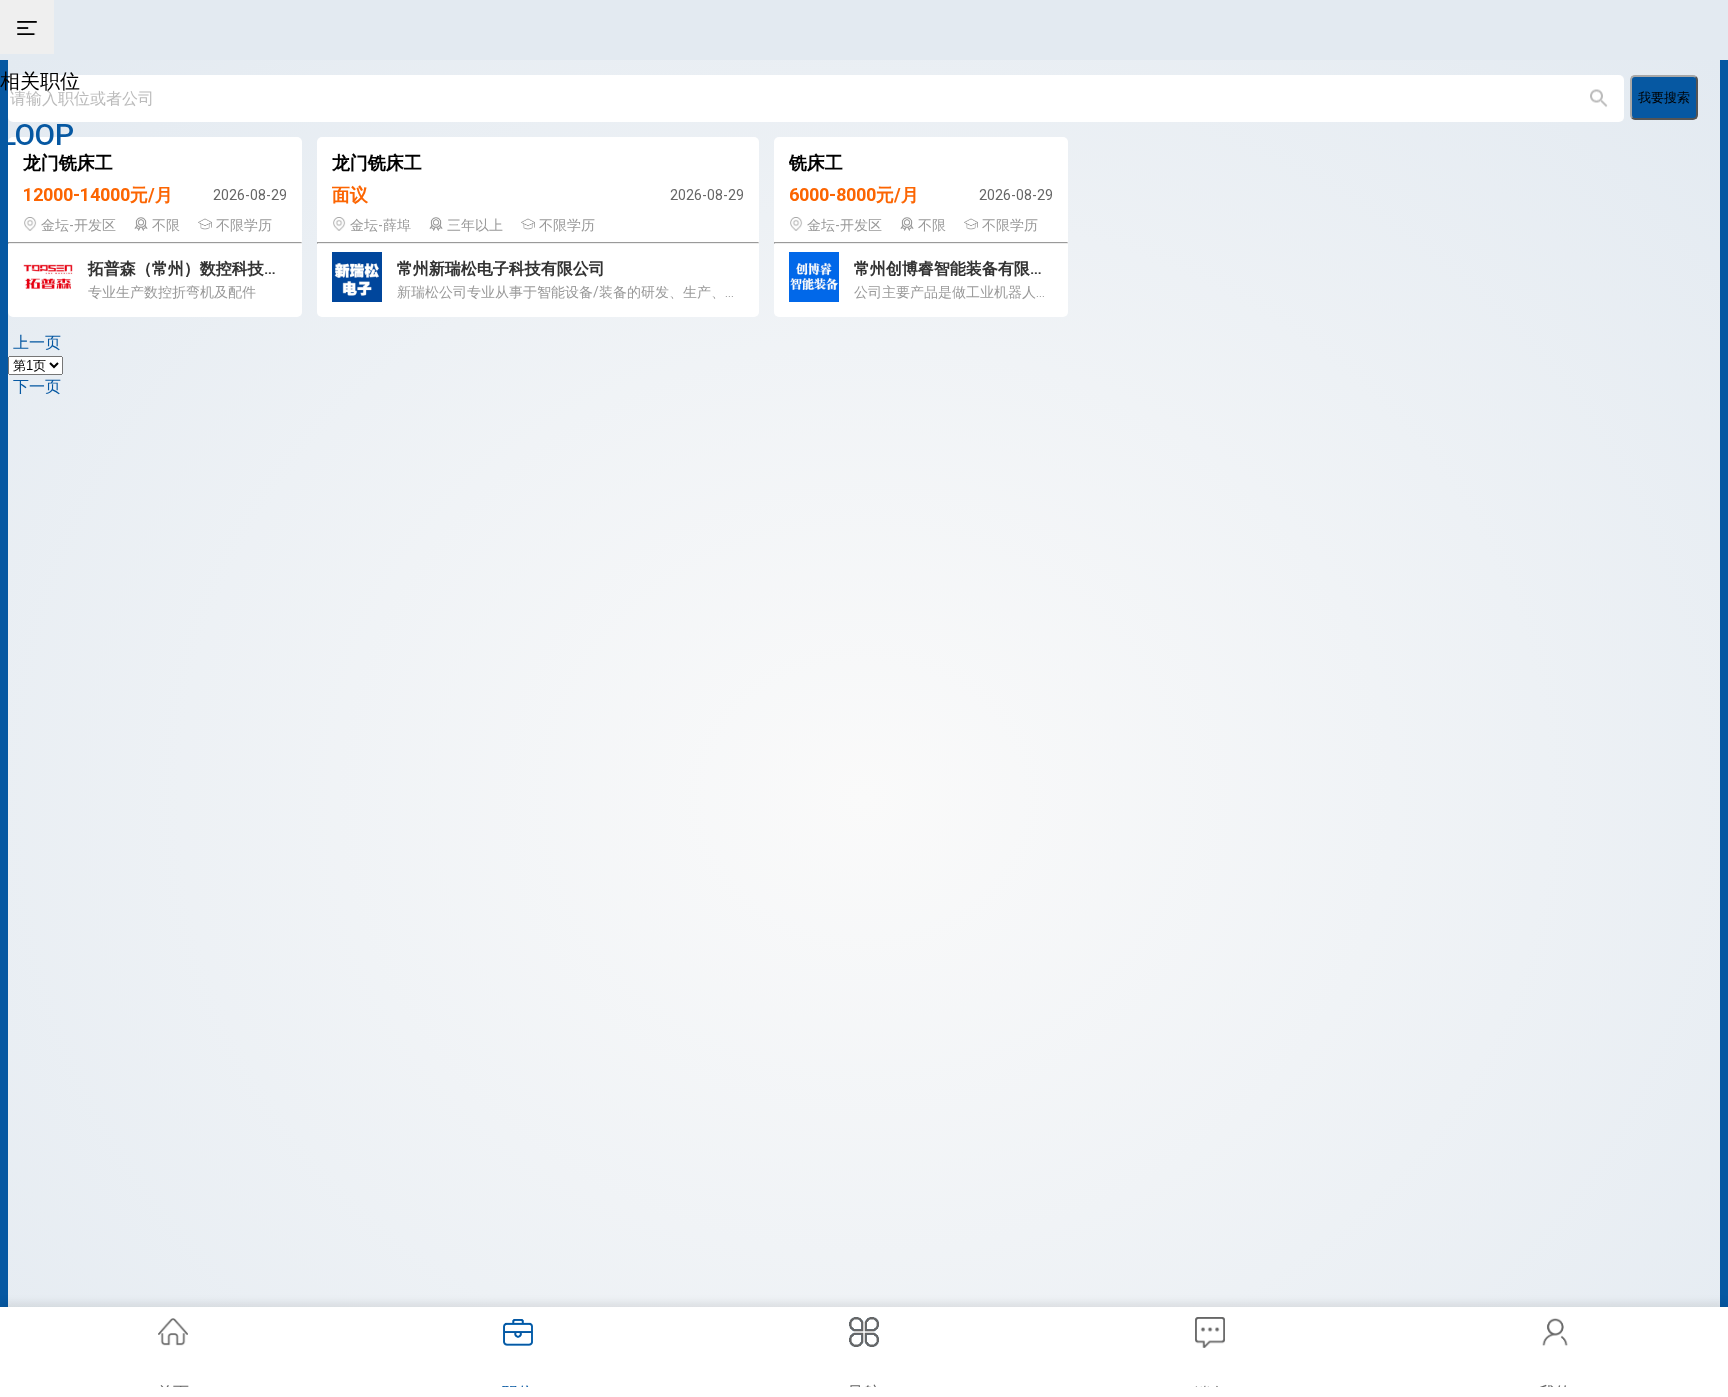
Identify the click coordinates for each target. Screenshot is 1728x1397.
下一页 (37, 386)
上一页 (37, 342)
